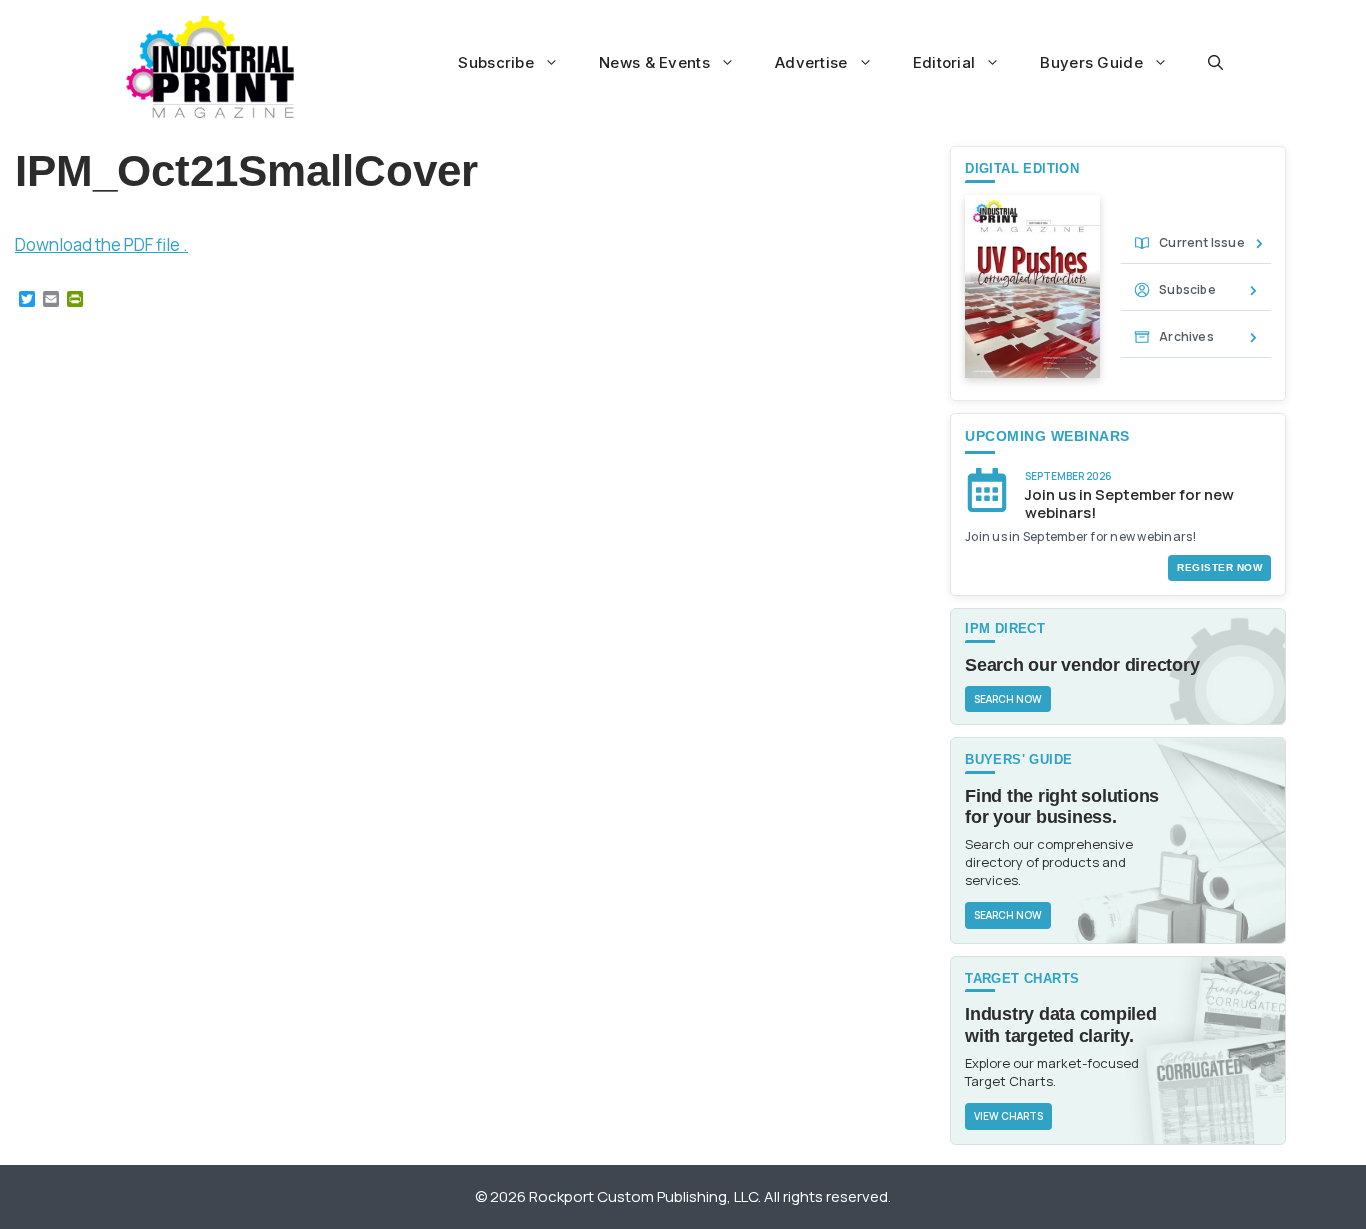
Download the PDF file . (101, 244)
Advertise (811, 62)
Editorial (944, 62)
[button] (1215, 63)
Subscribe (496, 62)
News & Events (654, 62)
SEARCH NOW (1008, 699)
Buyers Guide (1091, 62)
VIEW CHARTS (1008, 1116)
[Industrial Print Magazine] (210, 67)
